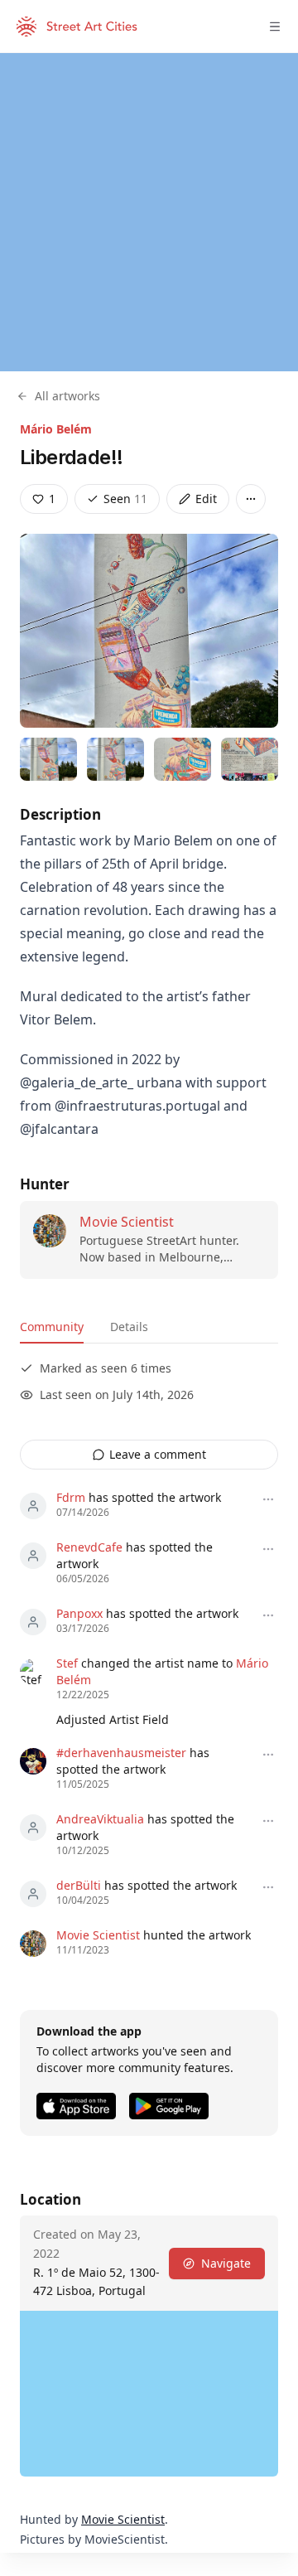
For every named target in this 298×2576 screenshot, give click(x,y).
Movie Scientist (127, 1222)
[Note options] (268, 1499)
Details (129, 1327)
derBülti (79, 1885)
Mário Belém (56, 429)
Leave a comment (158, 1454)
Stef (67, 1663)
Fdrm (71, 1497)
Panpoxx (79, 1613)
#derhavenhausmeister (121, 1753)
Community (52, 1327)
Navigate (226, 2263)
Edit (206, 499)
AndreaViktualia (100, 1819)
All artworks (67, 396)
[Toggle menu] (275, 27)
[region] (149, 212)
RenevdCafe (89, 1547)
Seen (125, 499)
